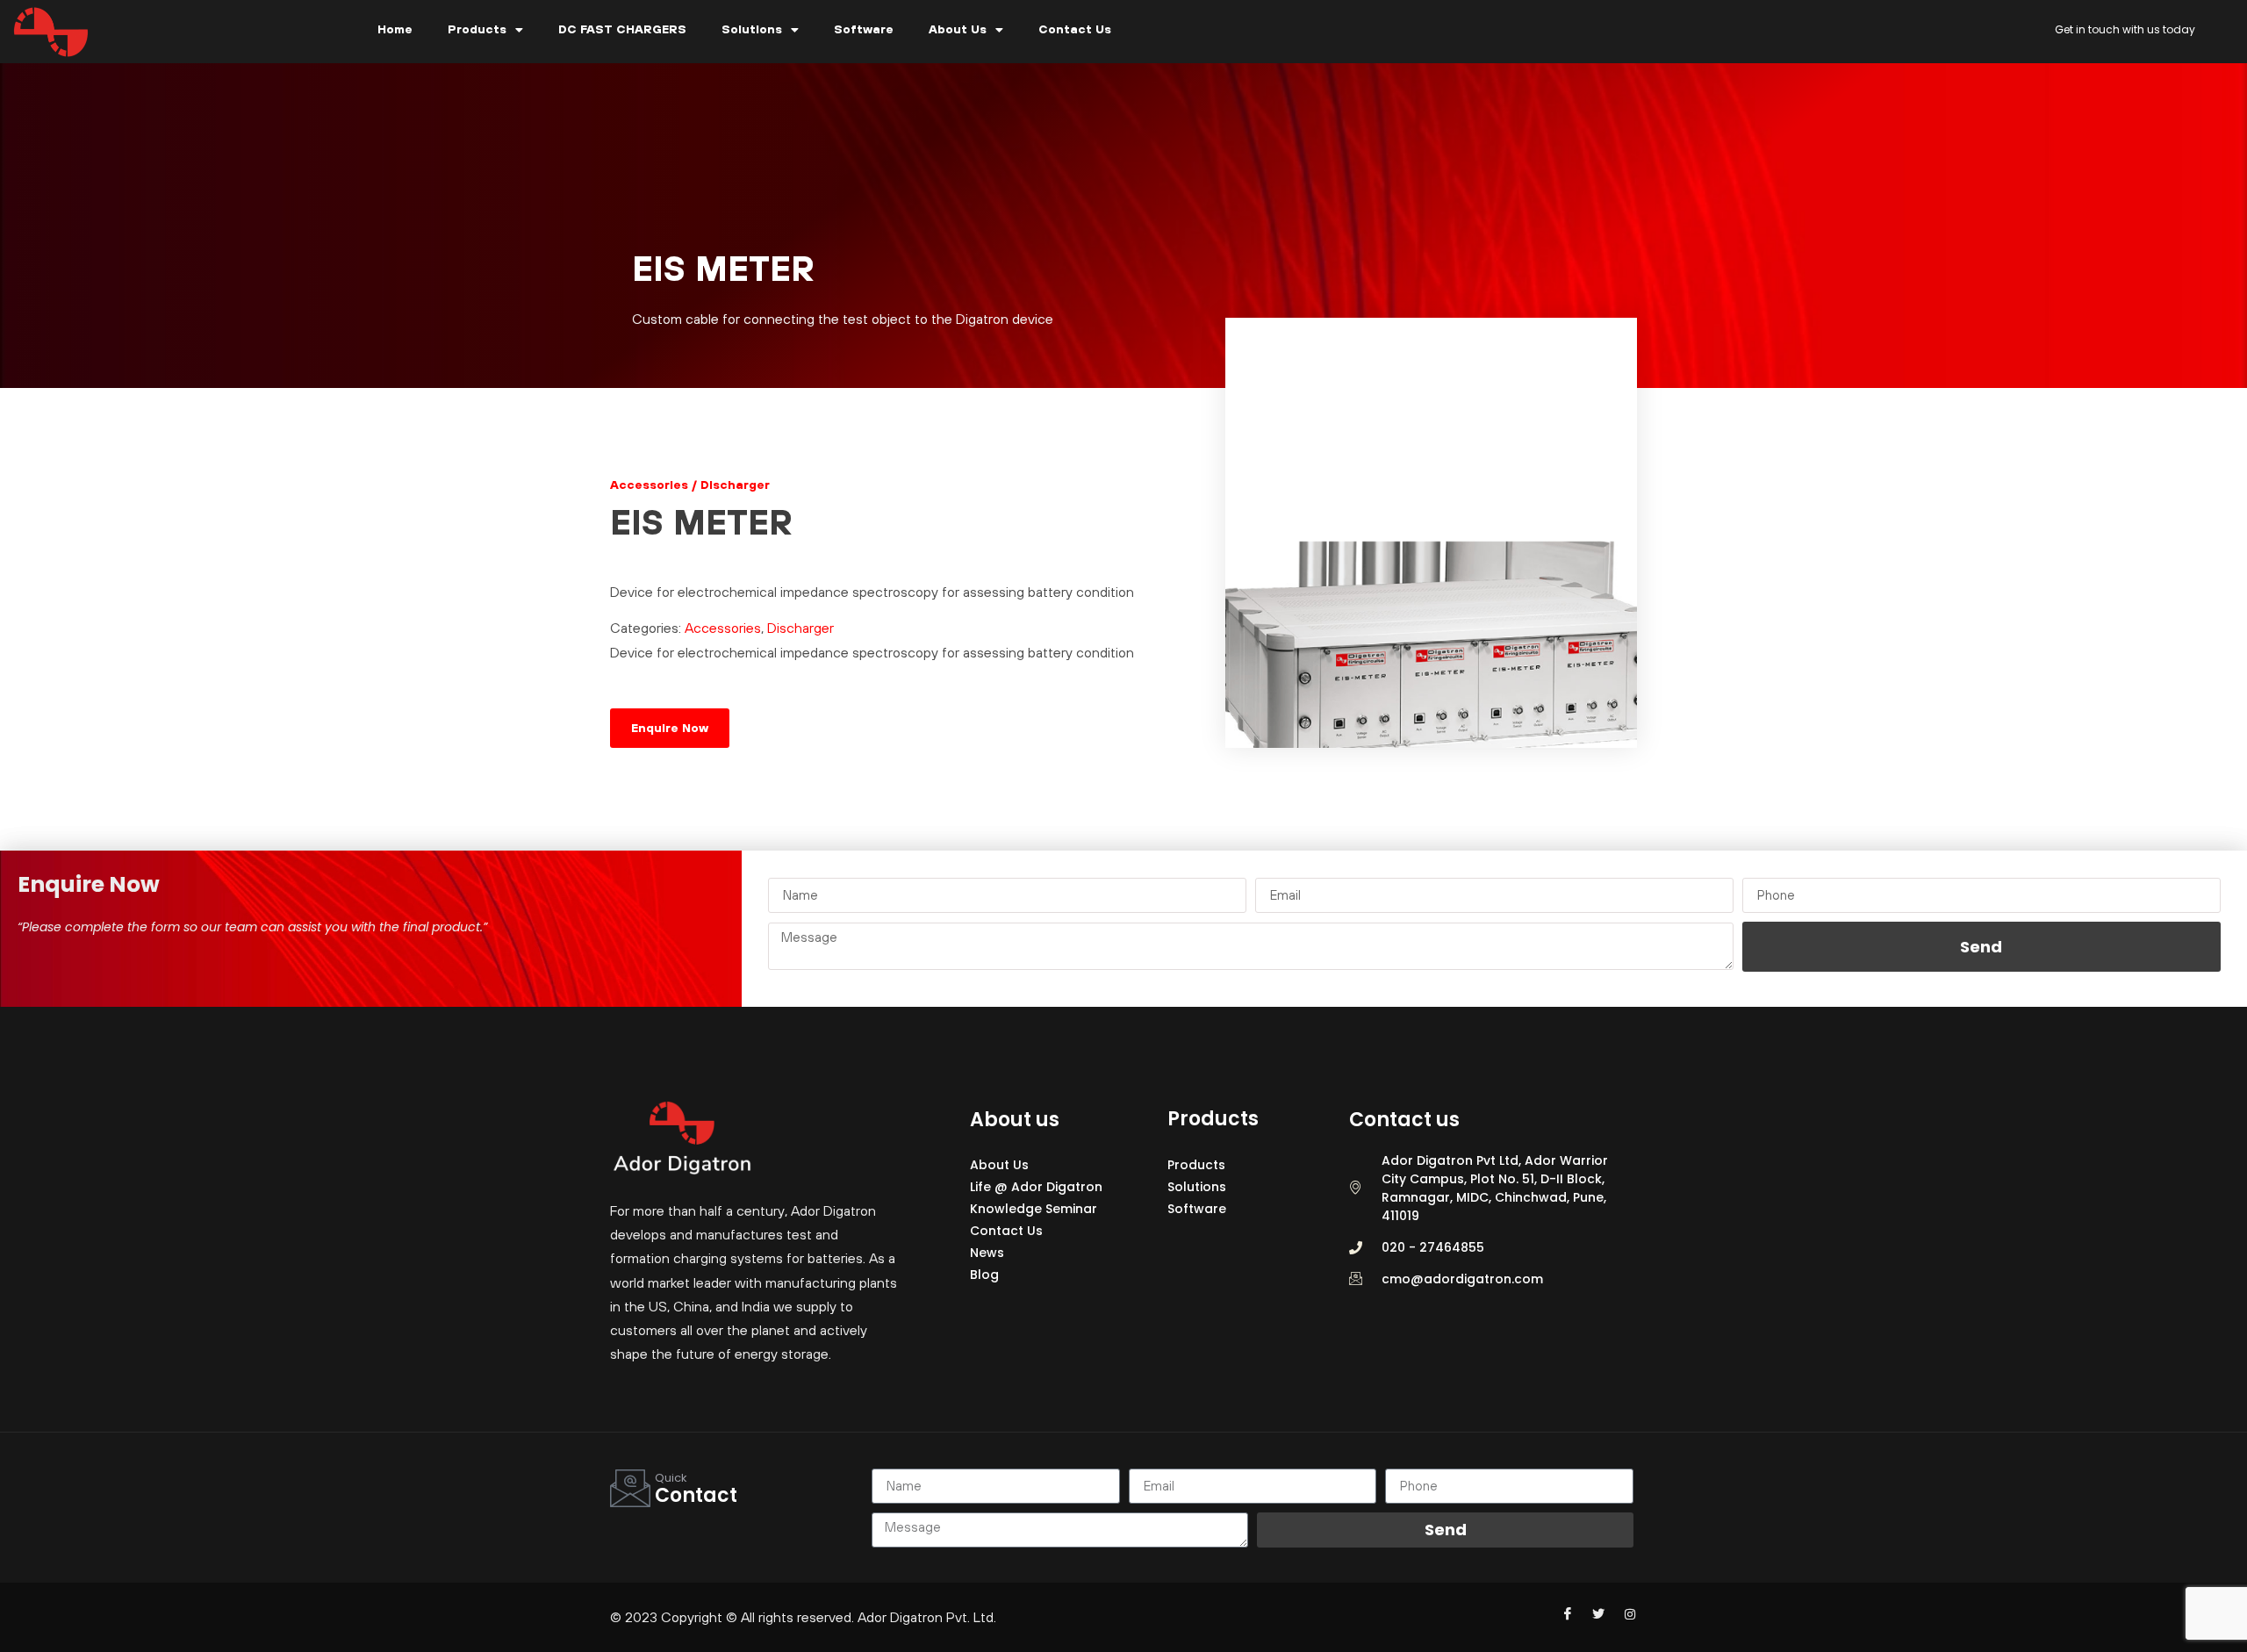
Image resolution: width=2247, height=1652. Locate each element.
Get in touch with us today (2125, 29)
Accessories (723, 628)
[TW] (1591, 1613)
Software (864, 29)
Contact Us (1075, 29)
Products (477, 29)
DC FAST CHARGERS (622, 29)
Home (395, 29)
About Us (958, 29)
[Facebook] (1561, 1613)
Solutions (752, 29)
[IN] (1622, 1613)
